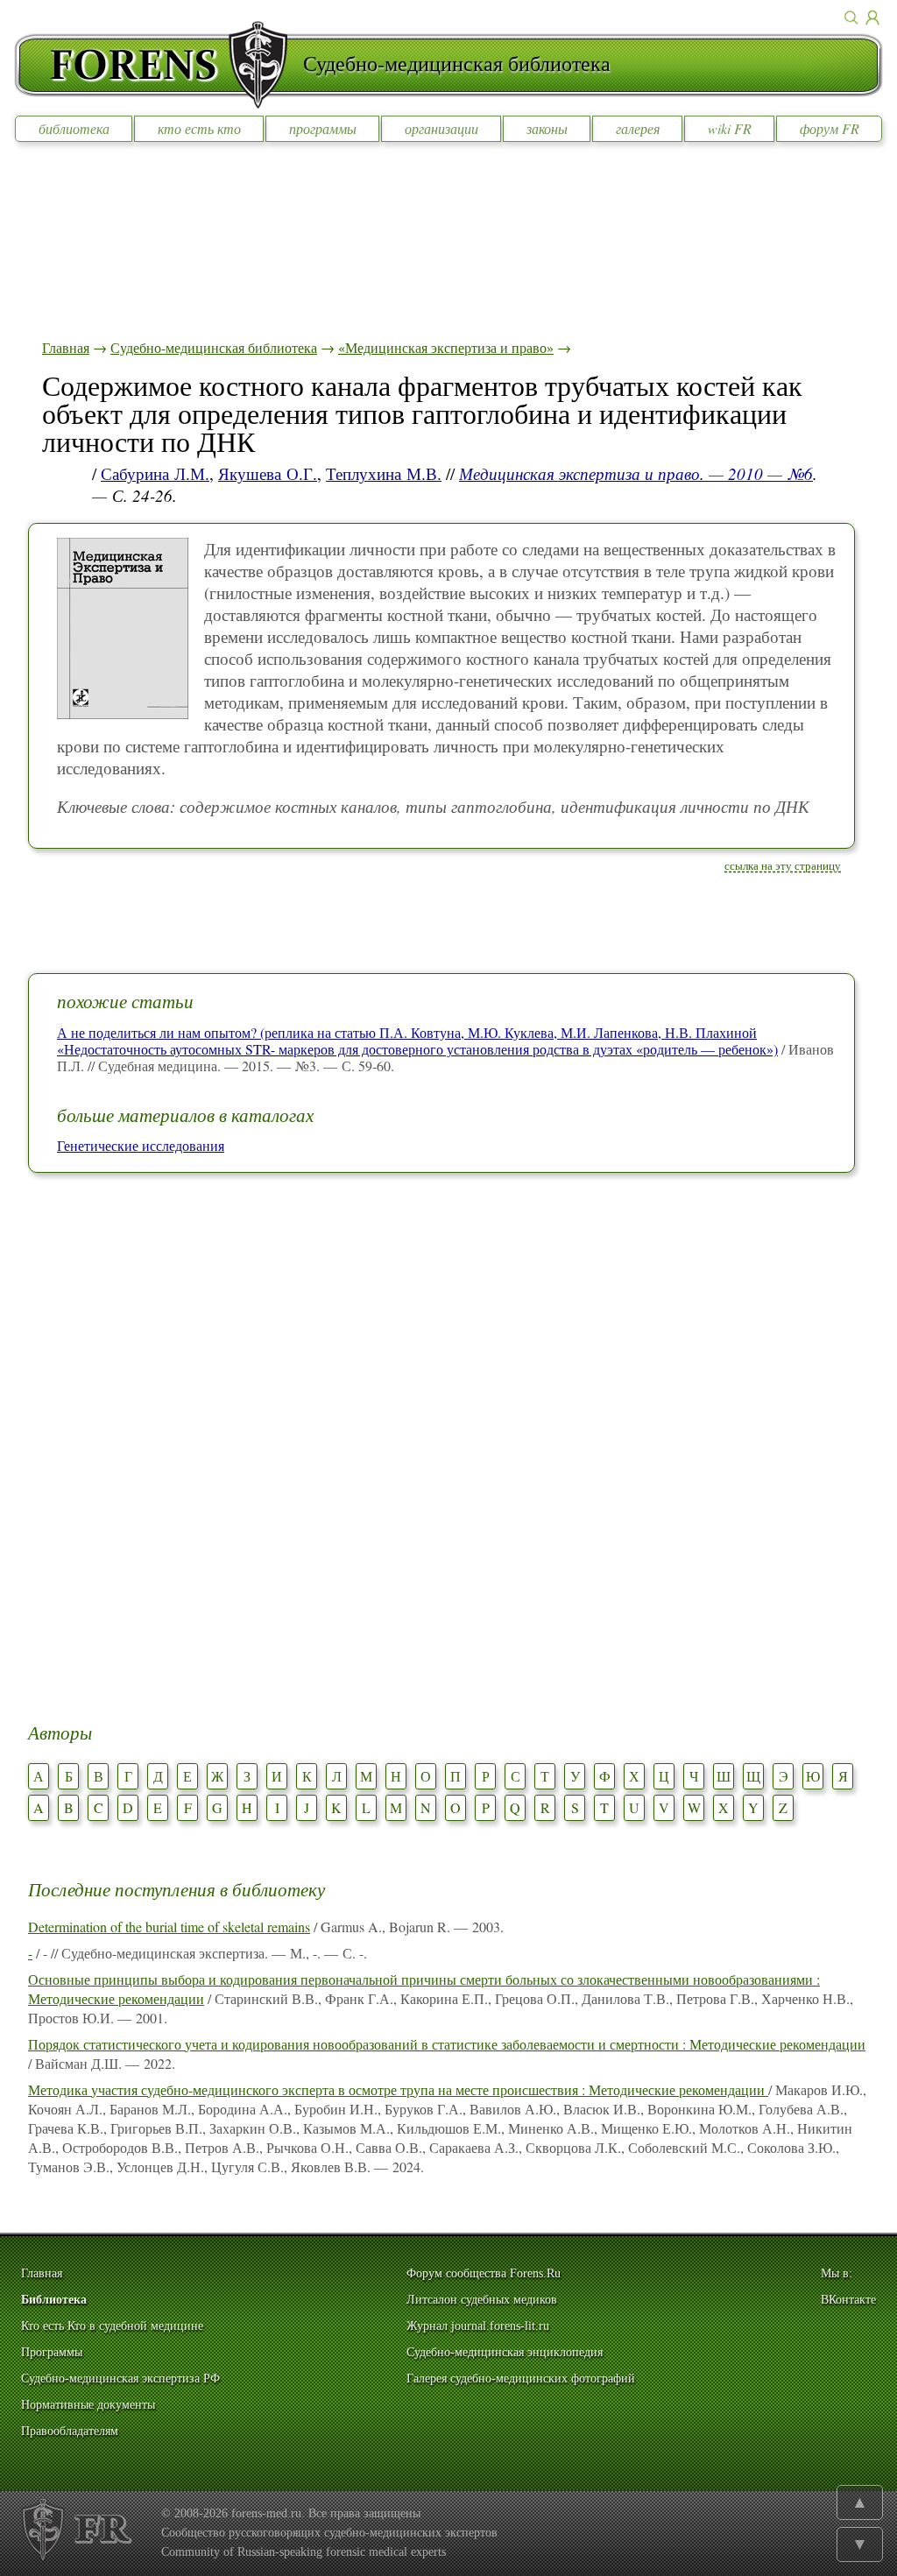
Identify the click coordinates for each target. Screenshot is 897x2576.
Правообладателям (70, 2431)
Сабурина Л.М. (155, 473)
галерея (638, 128)
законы (547, 128)
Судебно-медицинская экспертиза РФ (120, 2378)
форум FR (830, 128)
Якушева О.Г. (268, 473)
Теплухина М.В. (384, 473)
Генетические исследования (141, 1145)
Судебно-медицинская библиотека (214, 347)
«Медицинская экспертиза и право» (446, 347)
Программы (52, 2352)
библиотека (74, 128)
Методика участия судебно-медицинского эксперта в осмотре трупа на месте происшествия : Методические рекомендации (398, 2089)
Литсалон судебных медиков (482, 2300)
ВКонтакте (848, 2300)
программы (323, 128)
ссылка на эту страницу (783, 865)
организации (441, 128)
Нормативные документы (88, 2405)
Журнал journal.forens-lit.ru (478, 2326)
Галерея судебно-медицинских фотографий (521, 2378)
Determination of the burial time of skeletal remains (169, 1927)
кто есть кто (199, 128)
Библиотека (54, 2300)
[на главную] (159, 65)
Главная (66, 347)
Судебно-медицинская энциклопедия (505, 2352)
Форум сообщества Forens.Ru (484, 2273)
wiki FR (730, 128)
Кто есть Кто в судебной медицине (112, 2326)
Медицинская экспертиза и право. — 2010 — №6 (636, 473)
